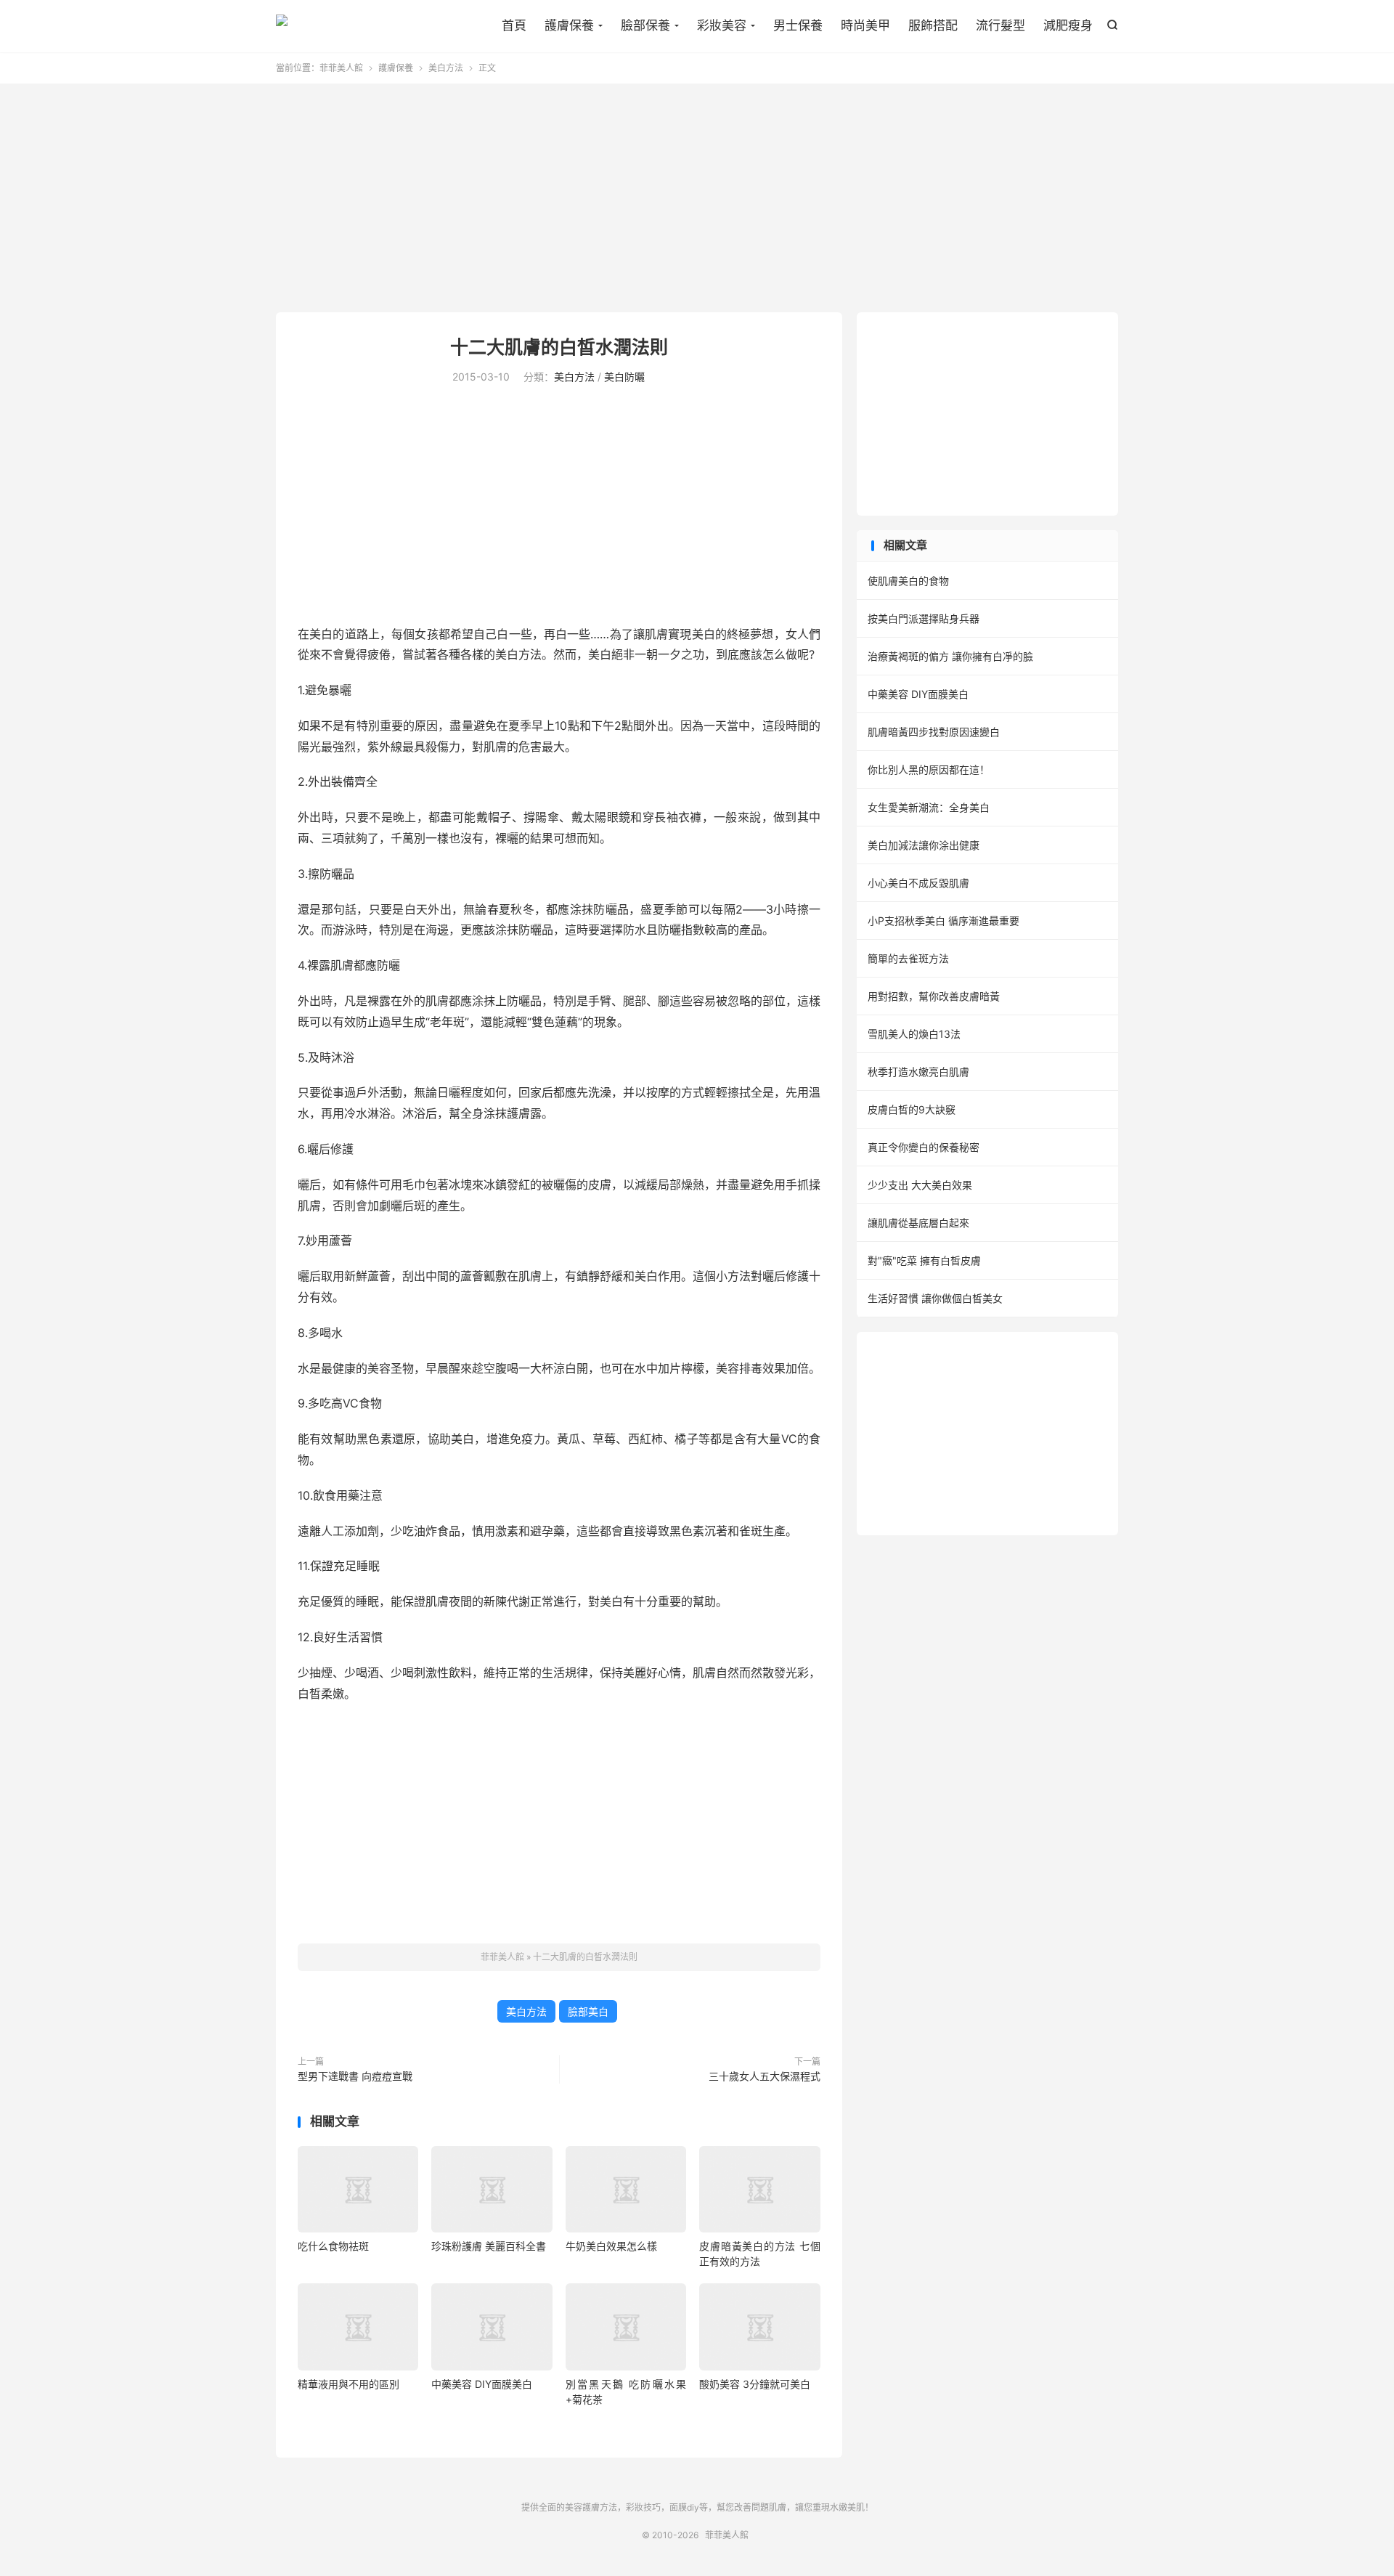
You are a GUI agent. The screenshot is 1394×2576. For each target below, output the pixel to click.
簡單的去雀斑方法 (908, 958)
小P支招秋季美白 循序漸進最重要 (943, 921)
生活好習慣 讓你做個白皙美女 (935, 1298)
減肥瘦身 (1068, 25)
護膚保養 (569, 25)
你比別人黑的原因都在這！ (929, 769)
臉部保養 (645, 25)
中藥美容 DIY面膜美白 (482, 2384)
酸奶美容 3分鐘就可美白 (755, 2384)
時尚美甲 (865, 25)
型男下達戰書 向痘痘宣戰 (355, 2076)
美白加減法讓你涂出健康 (924, 845)
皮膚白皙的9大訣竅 (912, 1109)
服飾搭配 (933, 25)
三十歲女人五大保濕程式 (765, 2076)
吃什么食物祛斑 (333, 2246)
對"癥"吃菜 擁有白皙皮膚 (924, 1260)
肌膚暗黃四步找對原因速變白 (934, 732)
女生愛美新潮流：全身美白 (929, 807)
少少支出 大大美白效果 (920, 1185)
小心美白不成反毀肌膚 (918, 883)
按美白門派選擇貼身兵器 (924, 618)
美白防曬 (624, 377)
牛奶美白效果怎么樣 (611, 2246)
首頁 (514, 25)
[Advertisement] (697, 200)
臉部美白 (588, 2011)
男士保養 (798, 25)
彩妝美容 (722, 25)
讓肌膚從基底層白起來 (918, 1223)
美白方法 (446, 68)
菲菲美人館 (282, 26)
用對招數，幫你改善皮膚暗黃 (934, 996)
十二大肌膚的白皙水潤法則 (559, 347)
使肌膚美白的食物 (908, 581)
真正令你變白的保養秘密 (924, 1147)
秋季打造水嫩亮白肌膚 (918, 1072)
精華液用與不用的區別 (348, 2384)
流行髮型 (1000, 25)
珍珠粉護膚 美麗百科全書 (489, 2246)
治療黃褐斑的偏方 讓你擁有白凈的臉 (950, 656)
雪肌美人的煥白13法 (914, 1034)
